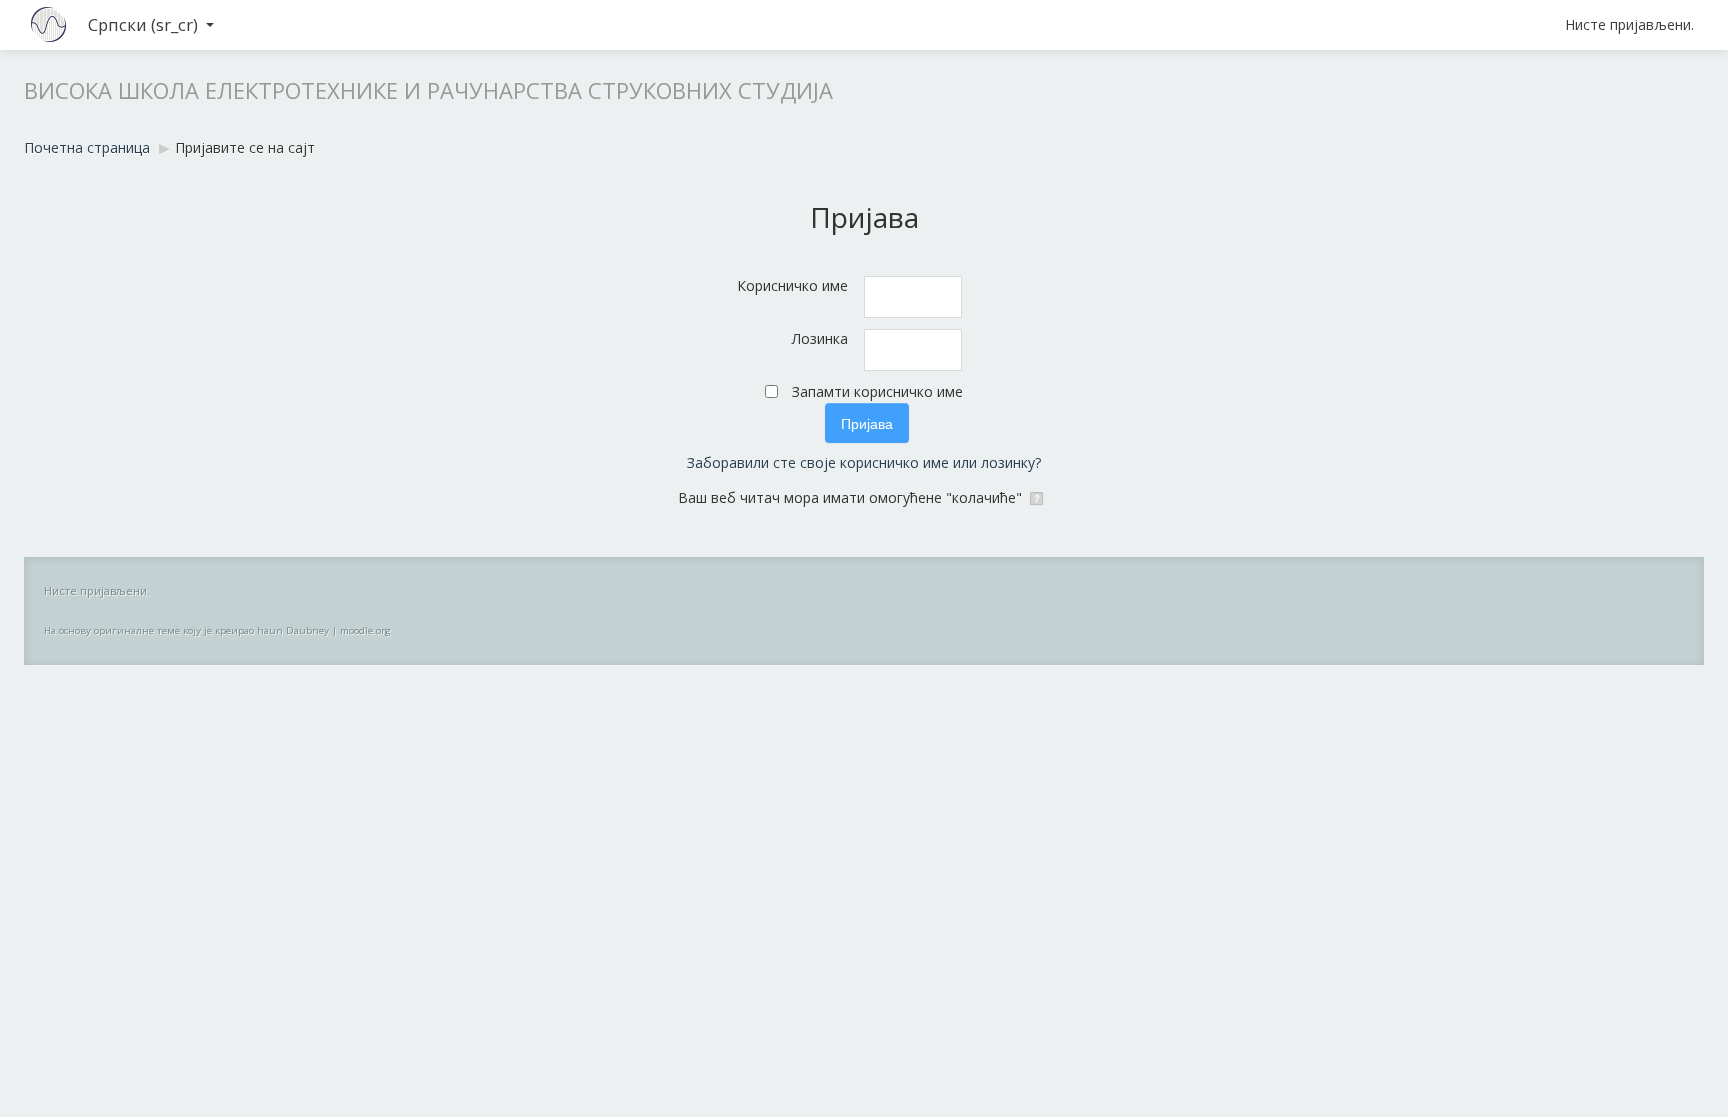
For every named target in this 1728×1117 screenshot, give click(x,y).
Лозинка (820, 338)
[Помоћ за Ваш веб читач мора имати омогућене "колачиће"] (1038, 497)
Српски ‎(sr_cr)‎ (143, 24)
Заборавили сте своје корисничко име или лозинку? (864, 462)
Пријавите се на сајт (245, 147)
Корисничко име (792, 285)
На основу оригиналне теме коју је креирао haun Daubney (186, 630)
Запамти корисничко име (877, 391)
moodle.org (365, 630)
